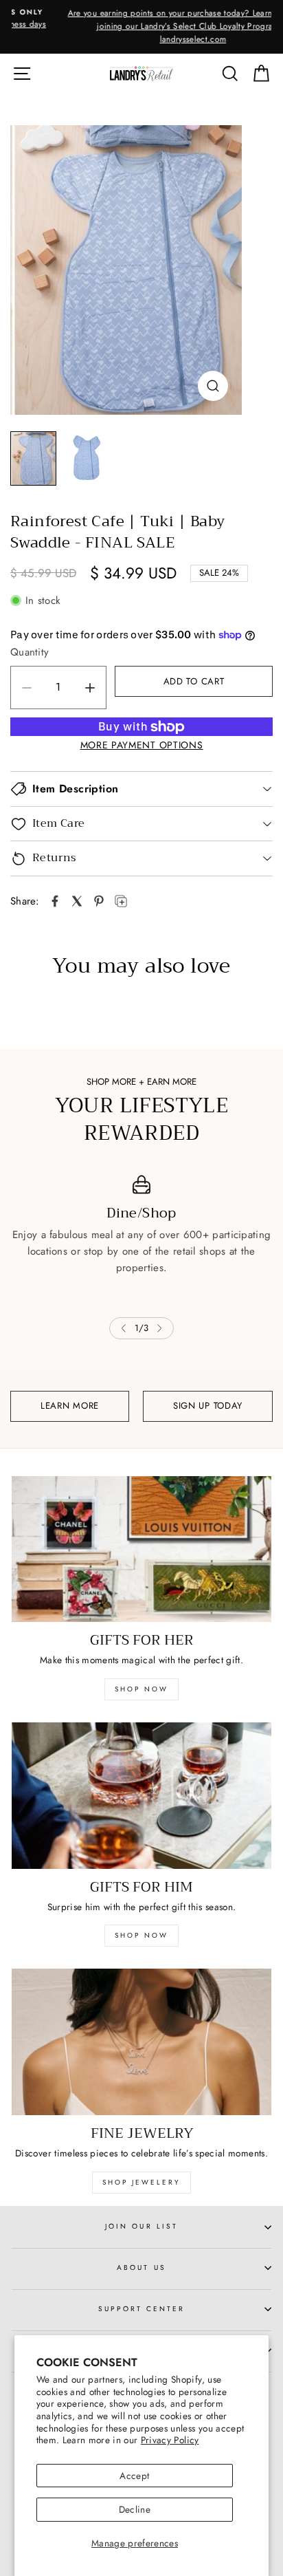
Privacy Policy (170, 2440)
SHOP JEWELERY (141, 2182)
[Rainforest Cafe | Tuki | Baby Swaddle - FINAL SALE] (126, 270)
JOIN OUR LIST (141, 2226)
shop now (141, 1689)
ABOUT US (141, 2267)
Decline (135, 2509)
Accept (134, 2476)
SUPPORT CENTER (142, 2309)
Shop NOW (141, 1935)
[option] (141, 27)
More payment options (142, 745)
